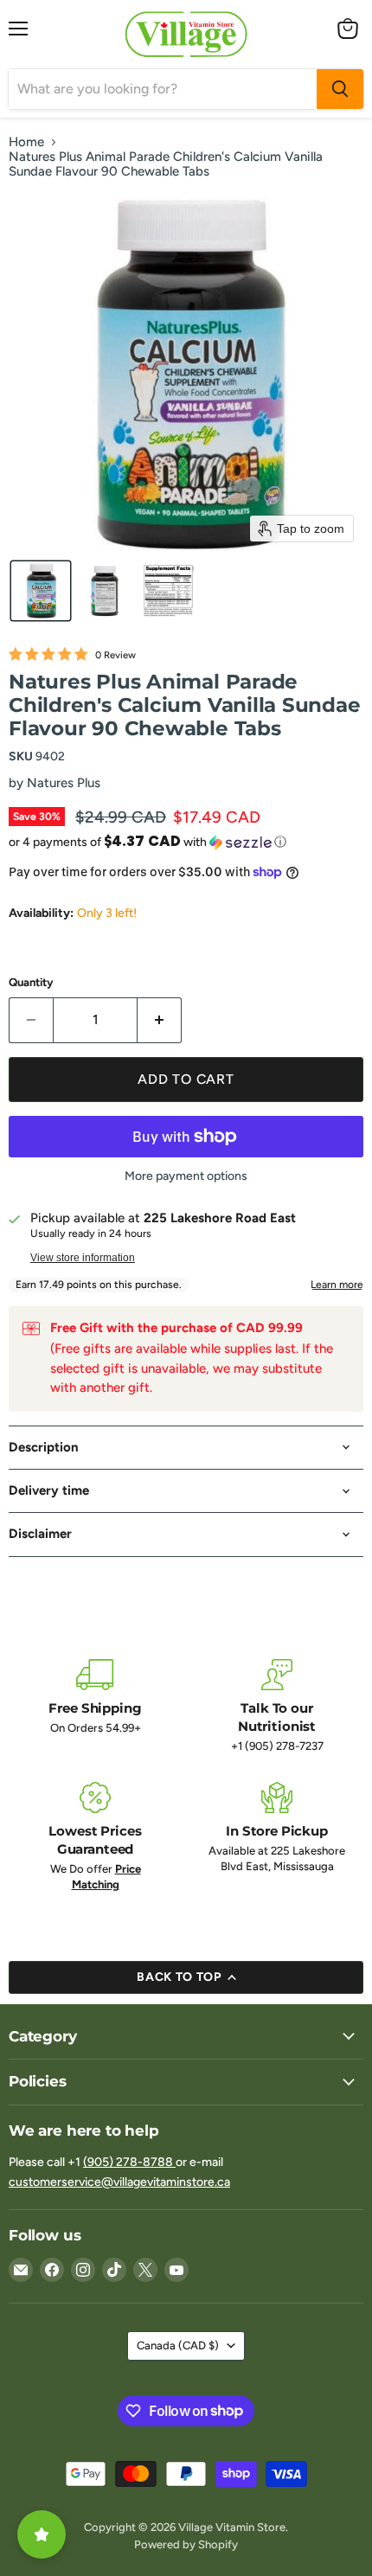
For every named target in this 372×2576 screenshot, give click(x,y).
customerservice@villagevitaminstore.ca (119, 2182)
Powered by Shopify (186, 2544)
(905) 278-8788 (129, 2162)
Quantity (31, 982)
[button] (41, 591)
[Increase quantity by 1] (160, 1020)
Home (26, 142)
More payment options (186, 1176)
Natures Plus (64, 783)
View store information (83, 1258)
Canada (178, 2345)
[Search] (340, 89)
